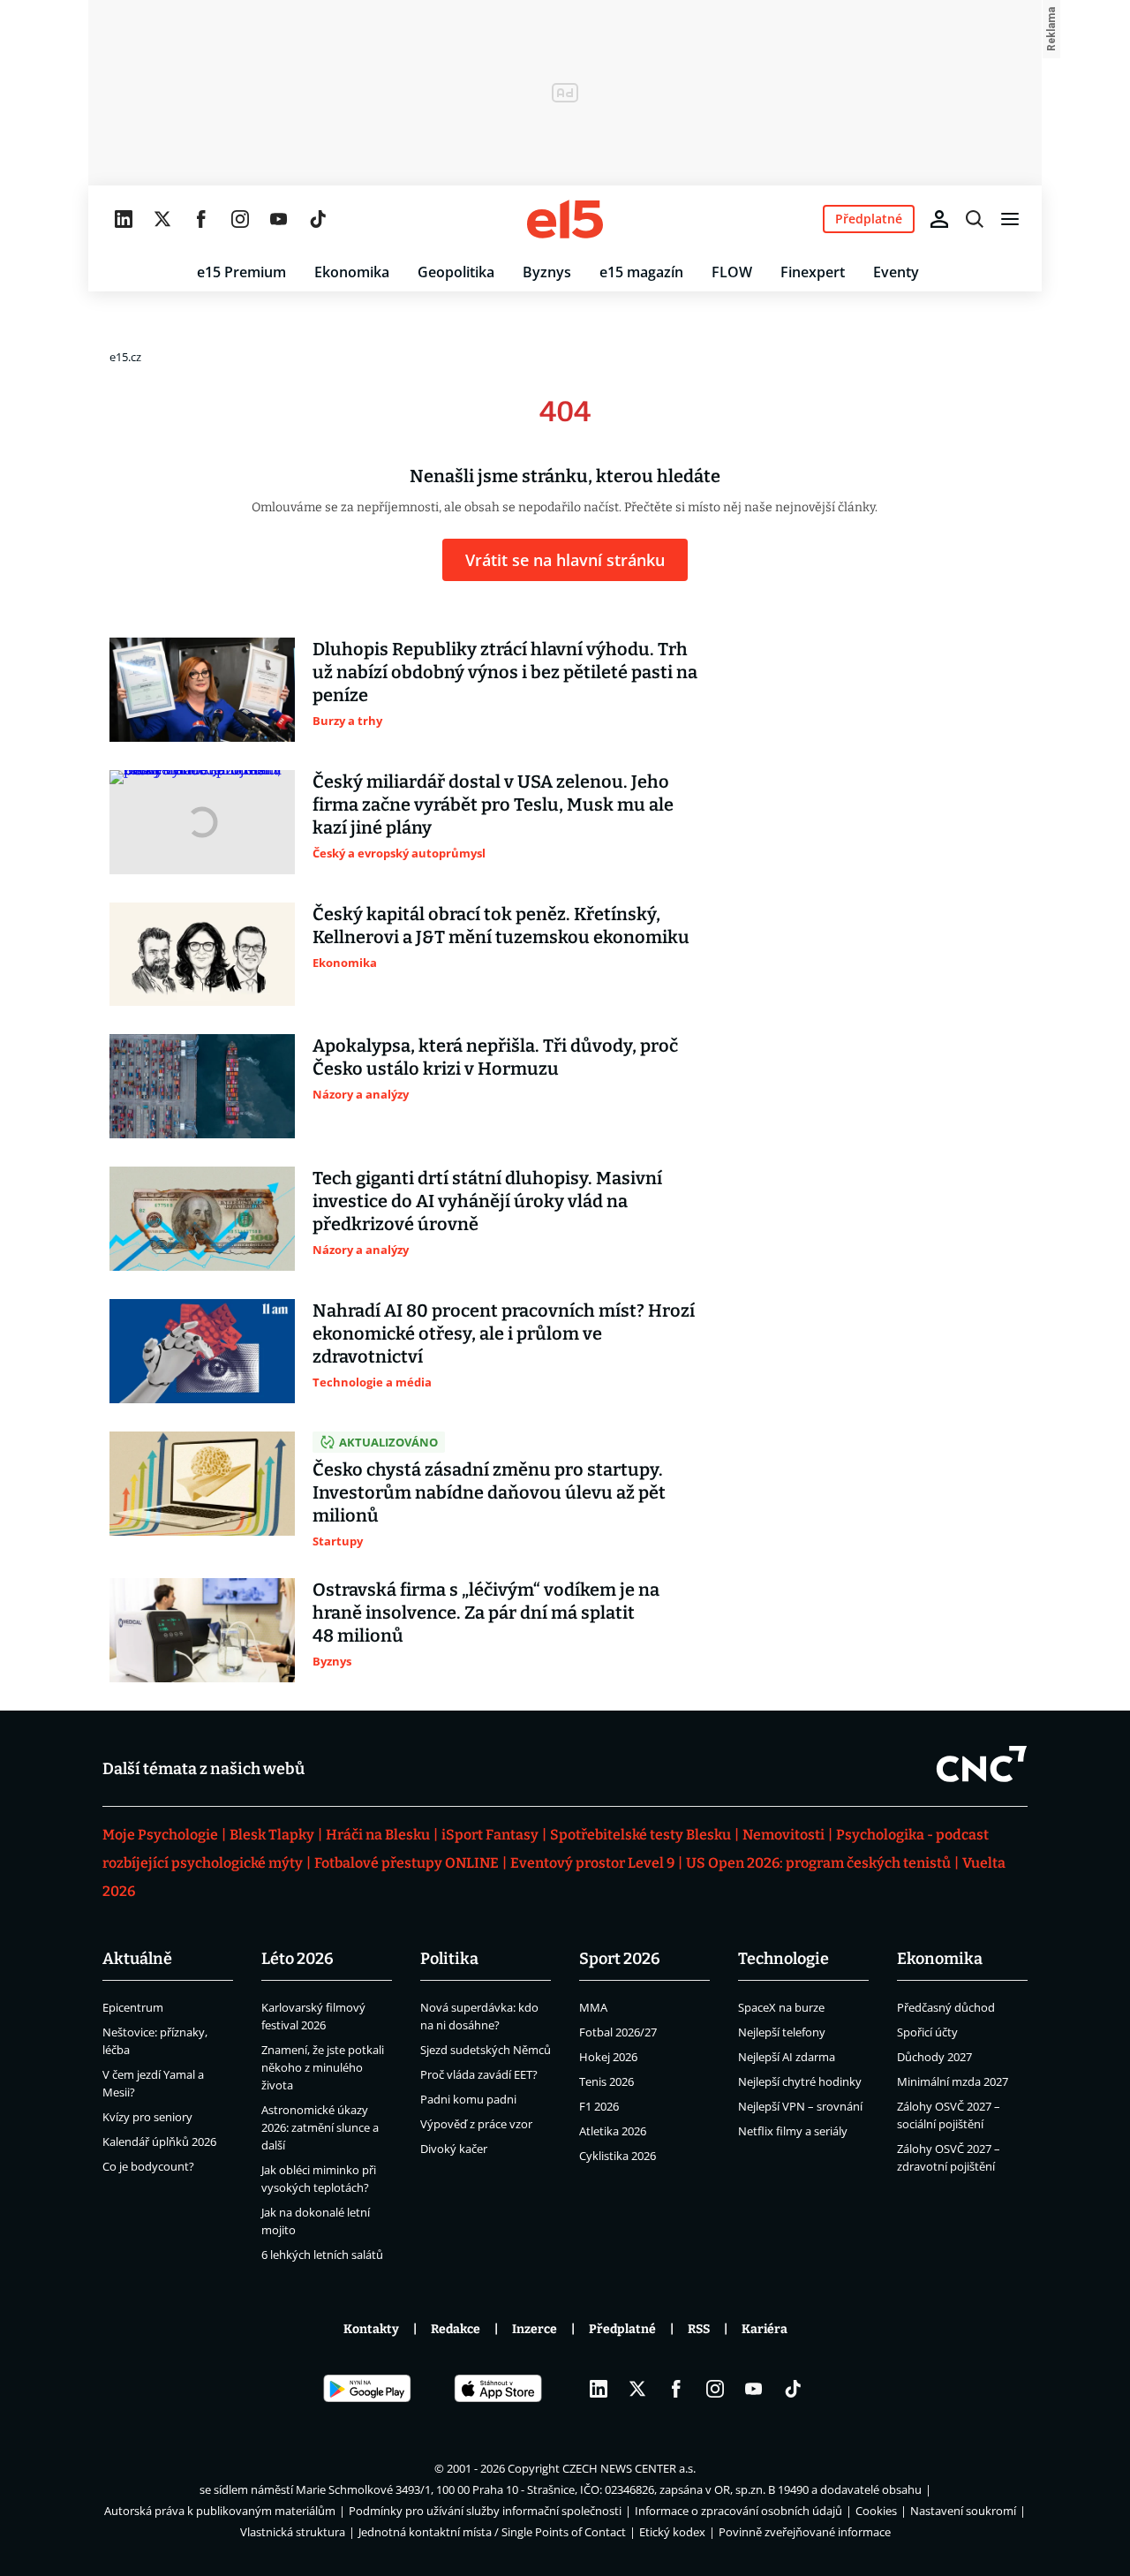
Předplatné (622, 2329)
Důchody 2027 (934, 2057)
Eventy (896, 272)
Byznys (547, 272)
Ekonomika (352, 272)
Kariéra (765, 2329)
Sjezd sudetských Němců (486, 2050)
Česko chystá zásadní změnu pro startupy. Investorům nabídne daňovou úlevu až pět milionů (489, 1492)
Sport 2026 (620, 1959)
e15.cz (125, 357)
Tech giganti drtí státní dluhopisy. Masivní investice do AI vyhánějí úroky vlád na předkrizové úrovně (487, 1201)
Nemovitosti (783, 1835)
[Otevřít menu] (1010, 219)
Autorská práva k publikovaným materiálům (220, 2511)
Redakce (456, 2329)
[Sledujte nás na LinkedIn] (124, 219)
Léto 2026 (298, 1959)
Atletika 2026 (613, 2131)
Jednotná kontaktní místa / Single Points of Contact (492, 2532)
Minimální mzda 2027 (953, 2081)
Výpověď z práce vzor (476, 2124)
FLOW (732, 272)
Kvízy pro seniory (147, 2117)
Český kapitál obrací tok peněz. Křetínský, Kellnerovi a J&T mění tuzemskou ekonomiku (501, 925)
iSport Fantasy (490, 1835)
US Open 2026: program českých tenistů (818, 1863)
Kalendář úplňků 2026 (159, 2142)
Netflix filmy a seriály (793, 2131)
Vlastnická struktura (293, 2532)
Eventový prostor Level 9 (592, 1863)
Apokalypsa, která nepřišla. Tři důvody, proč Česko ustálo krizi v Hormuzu (495, 1057)
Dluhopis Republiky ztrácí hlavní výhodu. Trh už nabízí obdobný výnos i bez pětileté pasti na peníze (505, 672)
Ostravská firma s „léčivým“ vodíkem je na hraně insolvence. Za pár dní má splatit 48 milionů (486, 1613)
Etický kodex (672, 2532)
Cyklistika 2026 (618, 2156)
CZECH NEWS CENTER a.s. (629, 2468)
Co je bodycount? (148, 2166)
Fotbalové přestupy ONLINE (407, 1863)
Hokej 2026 (608, 2057)
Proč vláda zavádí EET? (479, 2074)
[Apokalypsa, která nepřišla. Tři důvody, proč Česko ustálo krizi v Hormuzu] (202, 1086)
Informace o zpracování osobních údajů (738, 2511)
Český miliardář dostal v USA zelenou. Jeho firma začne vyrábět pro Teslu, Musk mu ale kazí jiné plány (493, 805)
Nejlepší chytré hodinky (800, 2081)
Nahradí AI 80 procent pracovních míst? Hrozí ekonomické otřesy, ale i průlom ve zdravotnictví (504, 1333)
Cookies (876, 2511)
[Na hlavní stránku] (565, 219)
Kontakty (371, 2329)
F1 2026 (599, 2106)
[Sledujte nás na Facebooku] (201, 219)
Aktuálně (137, 1959)
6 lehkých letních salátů (322, 2255)
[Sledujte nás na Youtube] (279, 219)
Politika (449, 1959)
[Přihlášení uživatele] (939, 219)
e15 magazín (641, 272)
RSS (699, 2329)
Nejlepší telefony (782, 2032)
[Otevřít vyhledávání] (975, 219)
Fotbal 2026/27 (618, 2032)
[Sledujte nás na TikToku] (318, 219)
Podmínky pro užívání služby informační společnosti (485, 2511)
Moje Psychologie (160, 1835)
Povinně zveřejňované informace (805, 2532)
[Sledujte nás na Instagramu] (240, 219)
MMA (593, 2007)
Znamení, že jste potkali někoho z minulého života (323, 2067)
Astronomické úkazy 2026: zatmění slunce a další (320, 2127)
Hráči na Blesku (378, 1835)
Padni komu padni (468, 2099)
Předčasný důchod (946, 2007)
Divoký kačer (454, 2149)
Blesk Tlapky (272, 1835)
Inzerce (535, 2329)
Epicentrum (133, 2007)
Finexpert (813, 272)
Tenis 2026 (606, 2081)
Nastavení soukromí (963, 2511)
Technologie (783, 1959)
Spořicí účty (927, 2032)
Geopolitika (456, 272)
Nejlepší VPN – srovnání (800, 2106)
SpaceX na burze (781, 2007)
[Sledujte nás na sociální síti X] (162, 219)
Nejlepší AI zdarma (787, 2057)
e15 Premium (241, 272)
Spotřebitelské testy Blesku (640, 1835)
